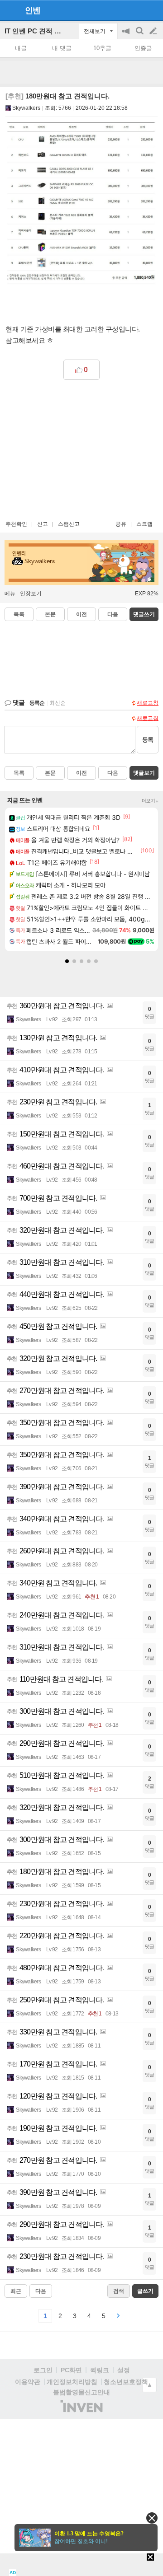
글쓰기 (154, 31)
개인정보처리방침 (72, 2382)
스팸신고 (69, 524)
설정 (124, 2370)
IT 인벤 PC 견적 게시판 (40, 31)
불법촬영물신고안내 (81, 2392)
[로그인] (136, 10)
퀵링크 (100, 2370)
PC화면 (71, 2370)
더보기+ (150, 801)
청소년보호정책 (126, 2382)
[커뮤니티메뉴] (10, 10)
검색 (140, 35)
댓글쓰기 (144, 614)
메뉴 (10, 594)
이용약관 (28, 2382)
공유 (121, 524)
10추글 (102, 48)
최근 (16, 2291)
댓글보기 (144, 773)
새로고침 (148, 703)
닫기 (152, 2518)
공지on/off (127, 35)
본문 (50, 614)
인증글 (143, 48)
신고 (43, 524)
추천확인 (16, 524)
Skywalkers (26, 108)
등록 (148, 740)
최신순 (58, 703)
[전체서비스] (152, 10)
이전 (81, 614)
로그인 (43, 2370)
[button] (67, 961)
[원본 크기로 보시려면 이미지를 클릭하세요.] (81, 206)
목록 (19, 614)
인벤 (33, 10)
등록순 (37, 703)
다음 (113, 614)
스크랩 (144, 524)
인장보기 (31, 594)
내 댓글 (62, 48)
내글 (21, 48)
